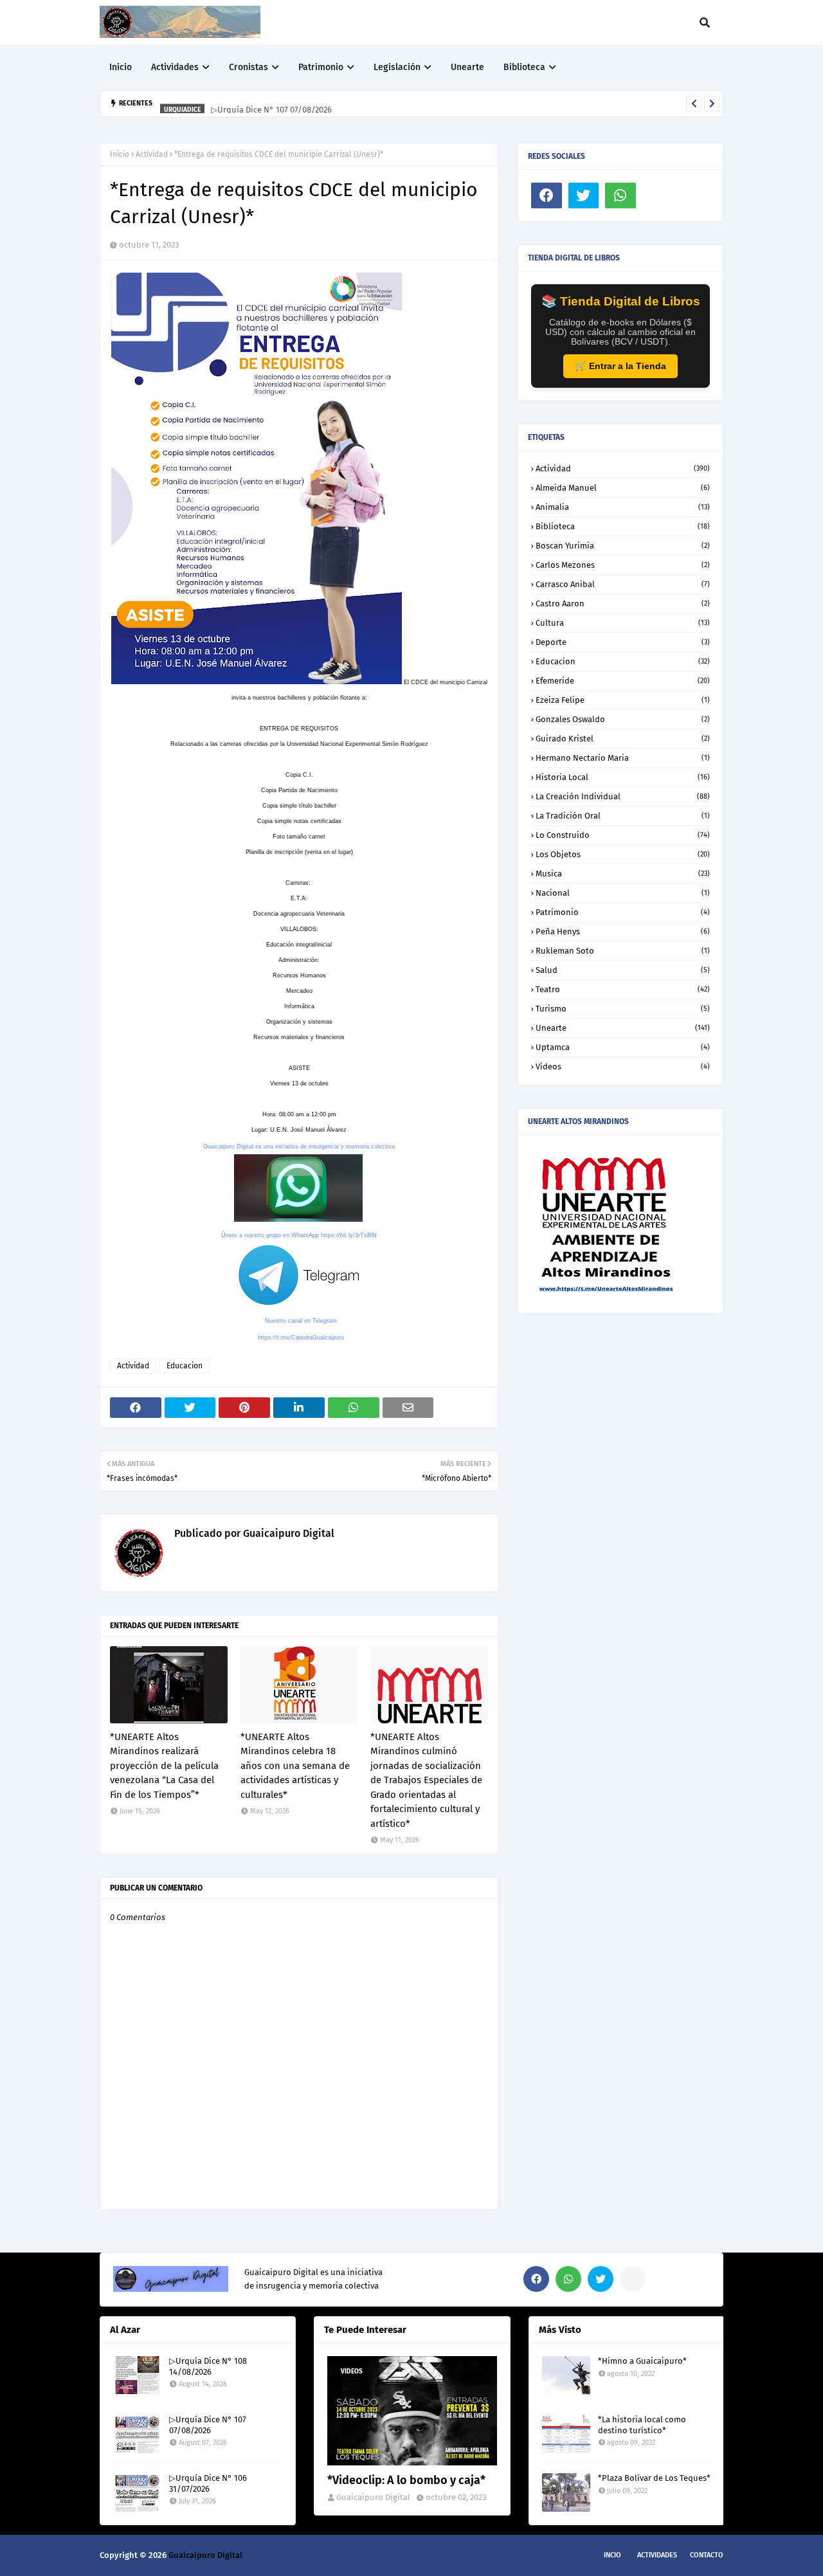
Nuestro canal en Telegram (301, 1321)
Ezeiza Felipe (623, 700)
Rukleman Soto (623, 951)
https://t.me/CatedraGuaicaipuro (301, 1338)
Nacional (623, 893)
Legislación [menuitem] (397, 67)
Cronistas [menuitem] (249, 67)
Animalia (623, 507)
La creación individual (623, 796)
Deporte (623, 642)
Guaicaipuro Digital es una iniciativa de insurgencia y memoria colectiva (299, 1147)
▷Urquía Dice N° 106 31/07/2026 (208, 2483)
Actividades (657, 2555)
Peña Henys (623, 931)
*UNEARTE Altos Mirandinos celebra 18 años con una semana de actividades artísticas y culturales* (295, 1766)
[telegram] (633, 2279)
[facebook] (547, 195)
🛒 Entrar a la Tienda (620, 366)
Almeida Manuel (623, 488)
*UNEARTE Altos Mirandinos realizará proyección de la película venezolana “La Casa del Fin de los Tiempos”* (164, 1766)
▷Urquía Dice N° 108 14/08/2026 (208, 2366)
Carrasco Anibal (623, 584)
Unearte (623, 1028)
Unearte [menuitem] (467, 67)
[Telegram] (658, 195)
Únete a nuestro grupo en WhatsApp (270, 1235)
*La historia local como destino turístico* (642, 2425)
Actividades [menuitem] (175, 67)
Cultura (623, 623)
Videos (623, 1066)
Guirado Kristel (623, 739)
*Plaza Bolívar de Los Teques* (654, 2478)
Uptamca (623, 1047)
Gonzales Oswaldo (623, 719)
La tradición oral (623, 816)
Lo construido (623, 835)
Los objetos (623, 854)
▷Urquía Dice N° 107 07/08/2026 (271, 103)
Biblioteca (623, 526)
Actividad (152, 154)
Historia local (623, 777)
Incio (612, 2555)
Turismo (623, 1009)
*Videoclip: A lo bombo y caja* (406, 2480)
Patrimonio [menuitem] (321, 67)
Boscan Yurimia (623, 546)
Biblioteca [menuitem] (524, 67)
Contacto (707, 2555)
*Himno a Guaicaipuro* (642, 2361)
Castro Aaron (623, 603)
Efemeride (623, 681)
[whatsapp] (620, 195)
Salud (623, 970)
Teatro (623, 989)
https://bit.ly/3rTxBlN (349, 1235)
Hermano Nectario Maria (623, 758)
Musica (623, 874)
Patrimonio (623, 912)
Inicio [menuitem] (121, 67)
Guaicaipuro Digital (287, 1533)
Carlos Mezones (623, 565)
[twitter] (584, 195)
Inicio (120, 154)
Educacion (185, 1366)
